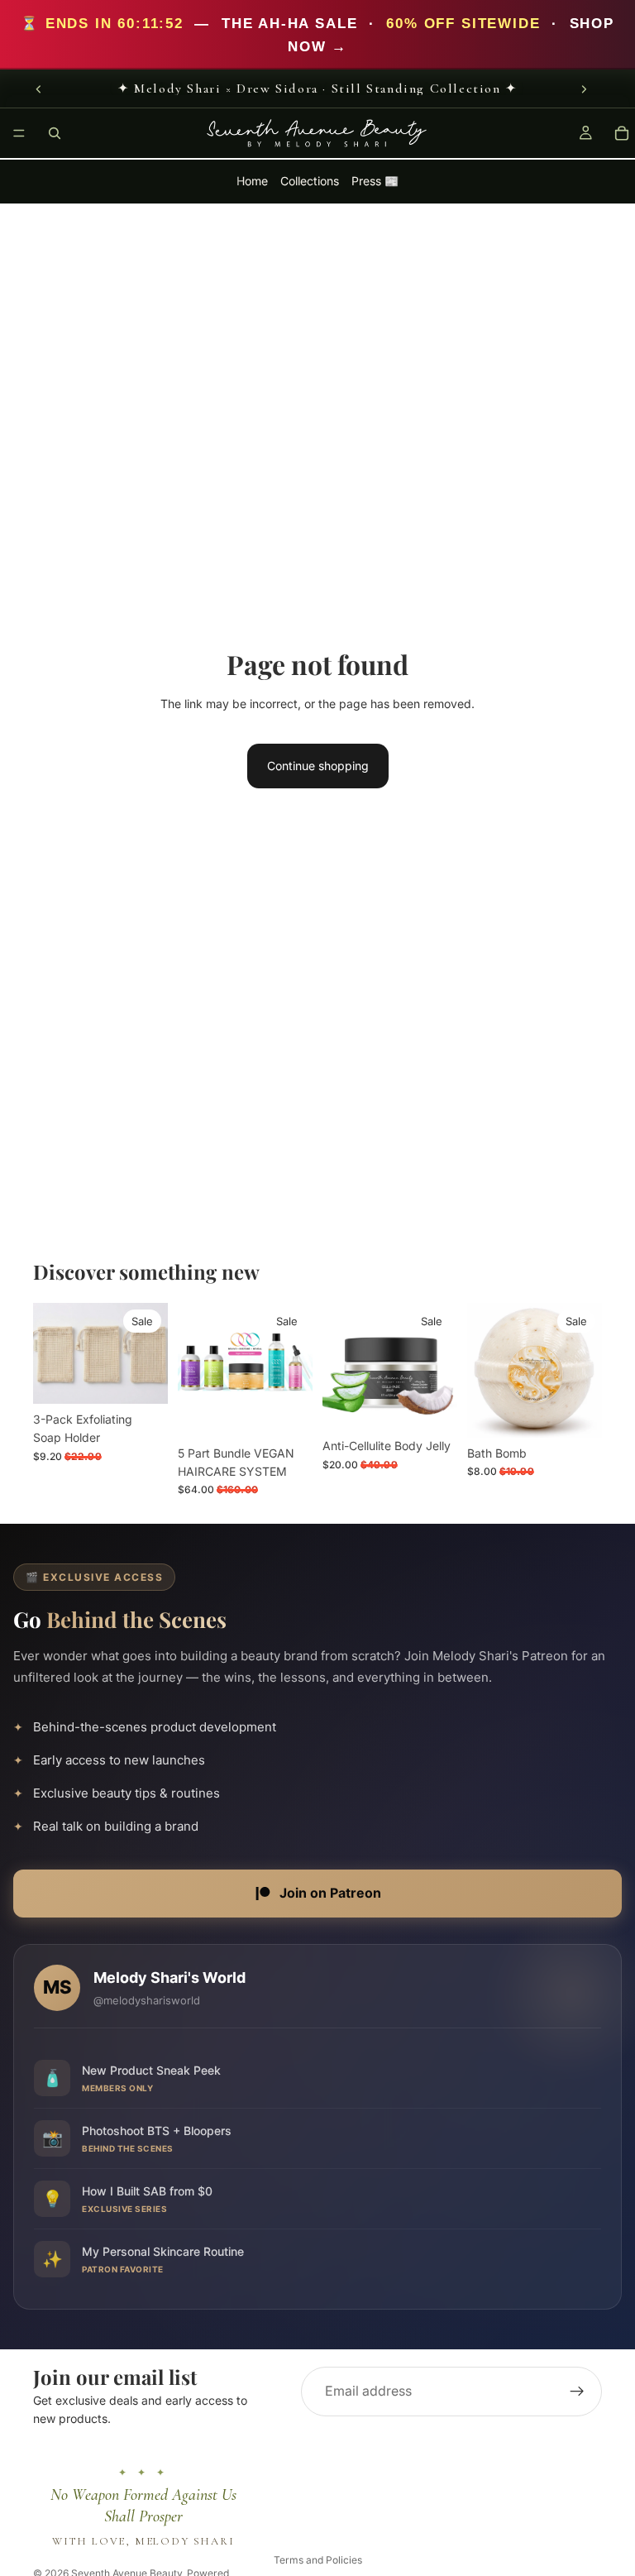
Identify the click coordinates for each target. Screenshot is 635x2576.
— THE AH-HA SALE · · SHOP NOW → (317, 34)
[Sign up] (577, 2392)
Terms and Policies (318, 2560)
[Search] (55, 133)
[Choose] (576, 1412)
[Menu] (19, 134)
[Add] (142, 1378)
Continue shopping (318, 766)
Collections (310, 182)
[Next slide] (584, 89)
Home (252, 182)
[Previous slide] (39, 89)
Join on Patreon (330, 1893)
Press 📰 (375, 182)
